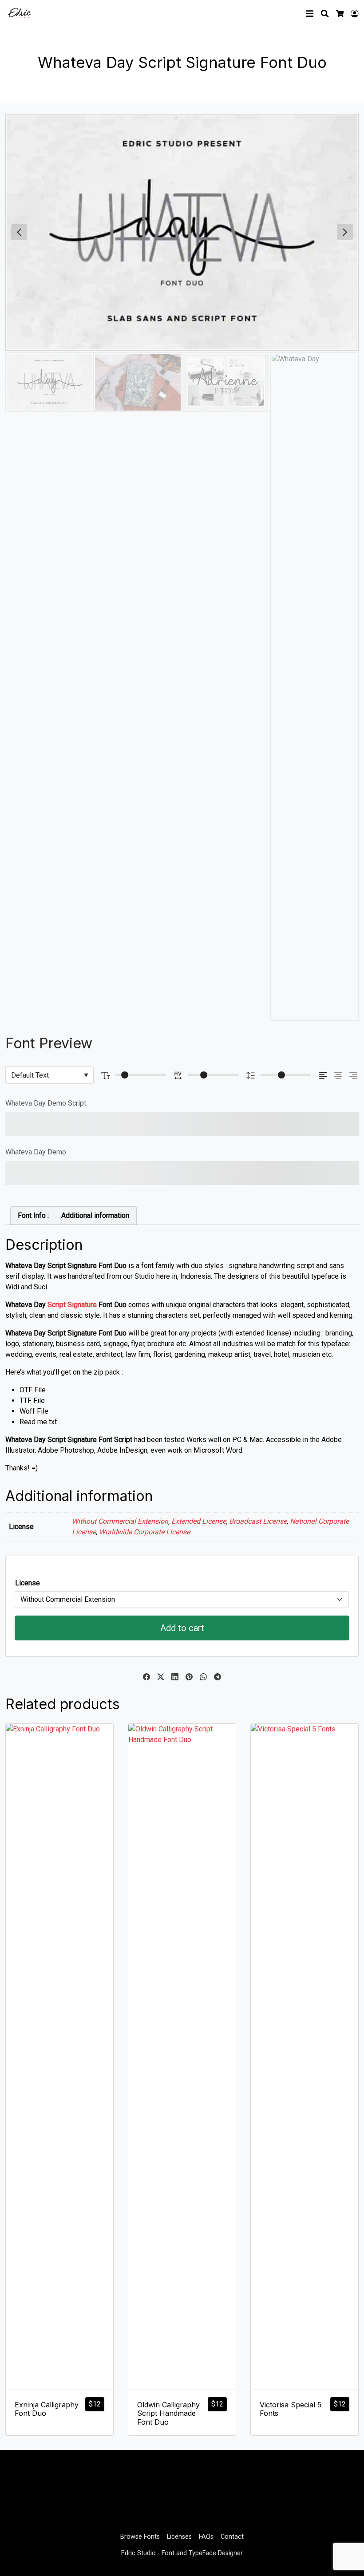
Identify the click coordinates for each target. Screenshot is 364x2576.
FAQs (206, 2537)
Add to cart (182, 1628)
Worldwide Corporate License (144, 1532)
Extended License (199, 1521)
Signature (82, 1305)
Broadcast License (258, 1521)
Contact (232, 2537)
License (28, 1583)
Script (57, 1305)
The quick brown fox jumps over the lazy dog (163, 1124)
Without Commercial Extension (120, 1521)
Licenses (179, 2537)
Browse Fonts (140, 2537)
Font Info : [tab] (33, 1215)
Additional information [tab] (95, 1215)
